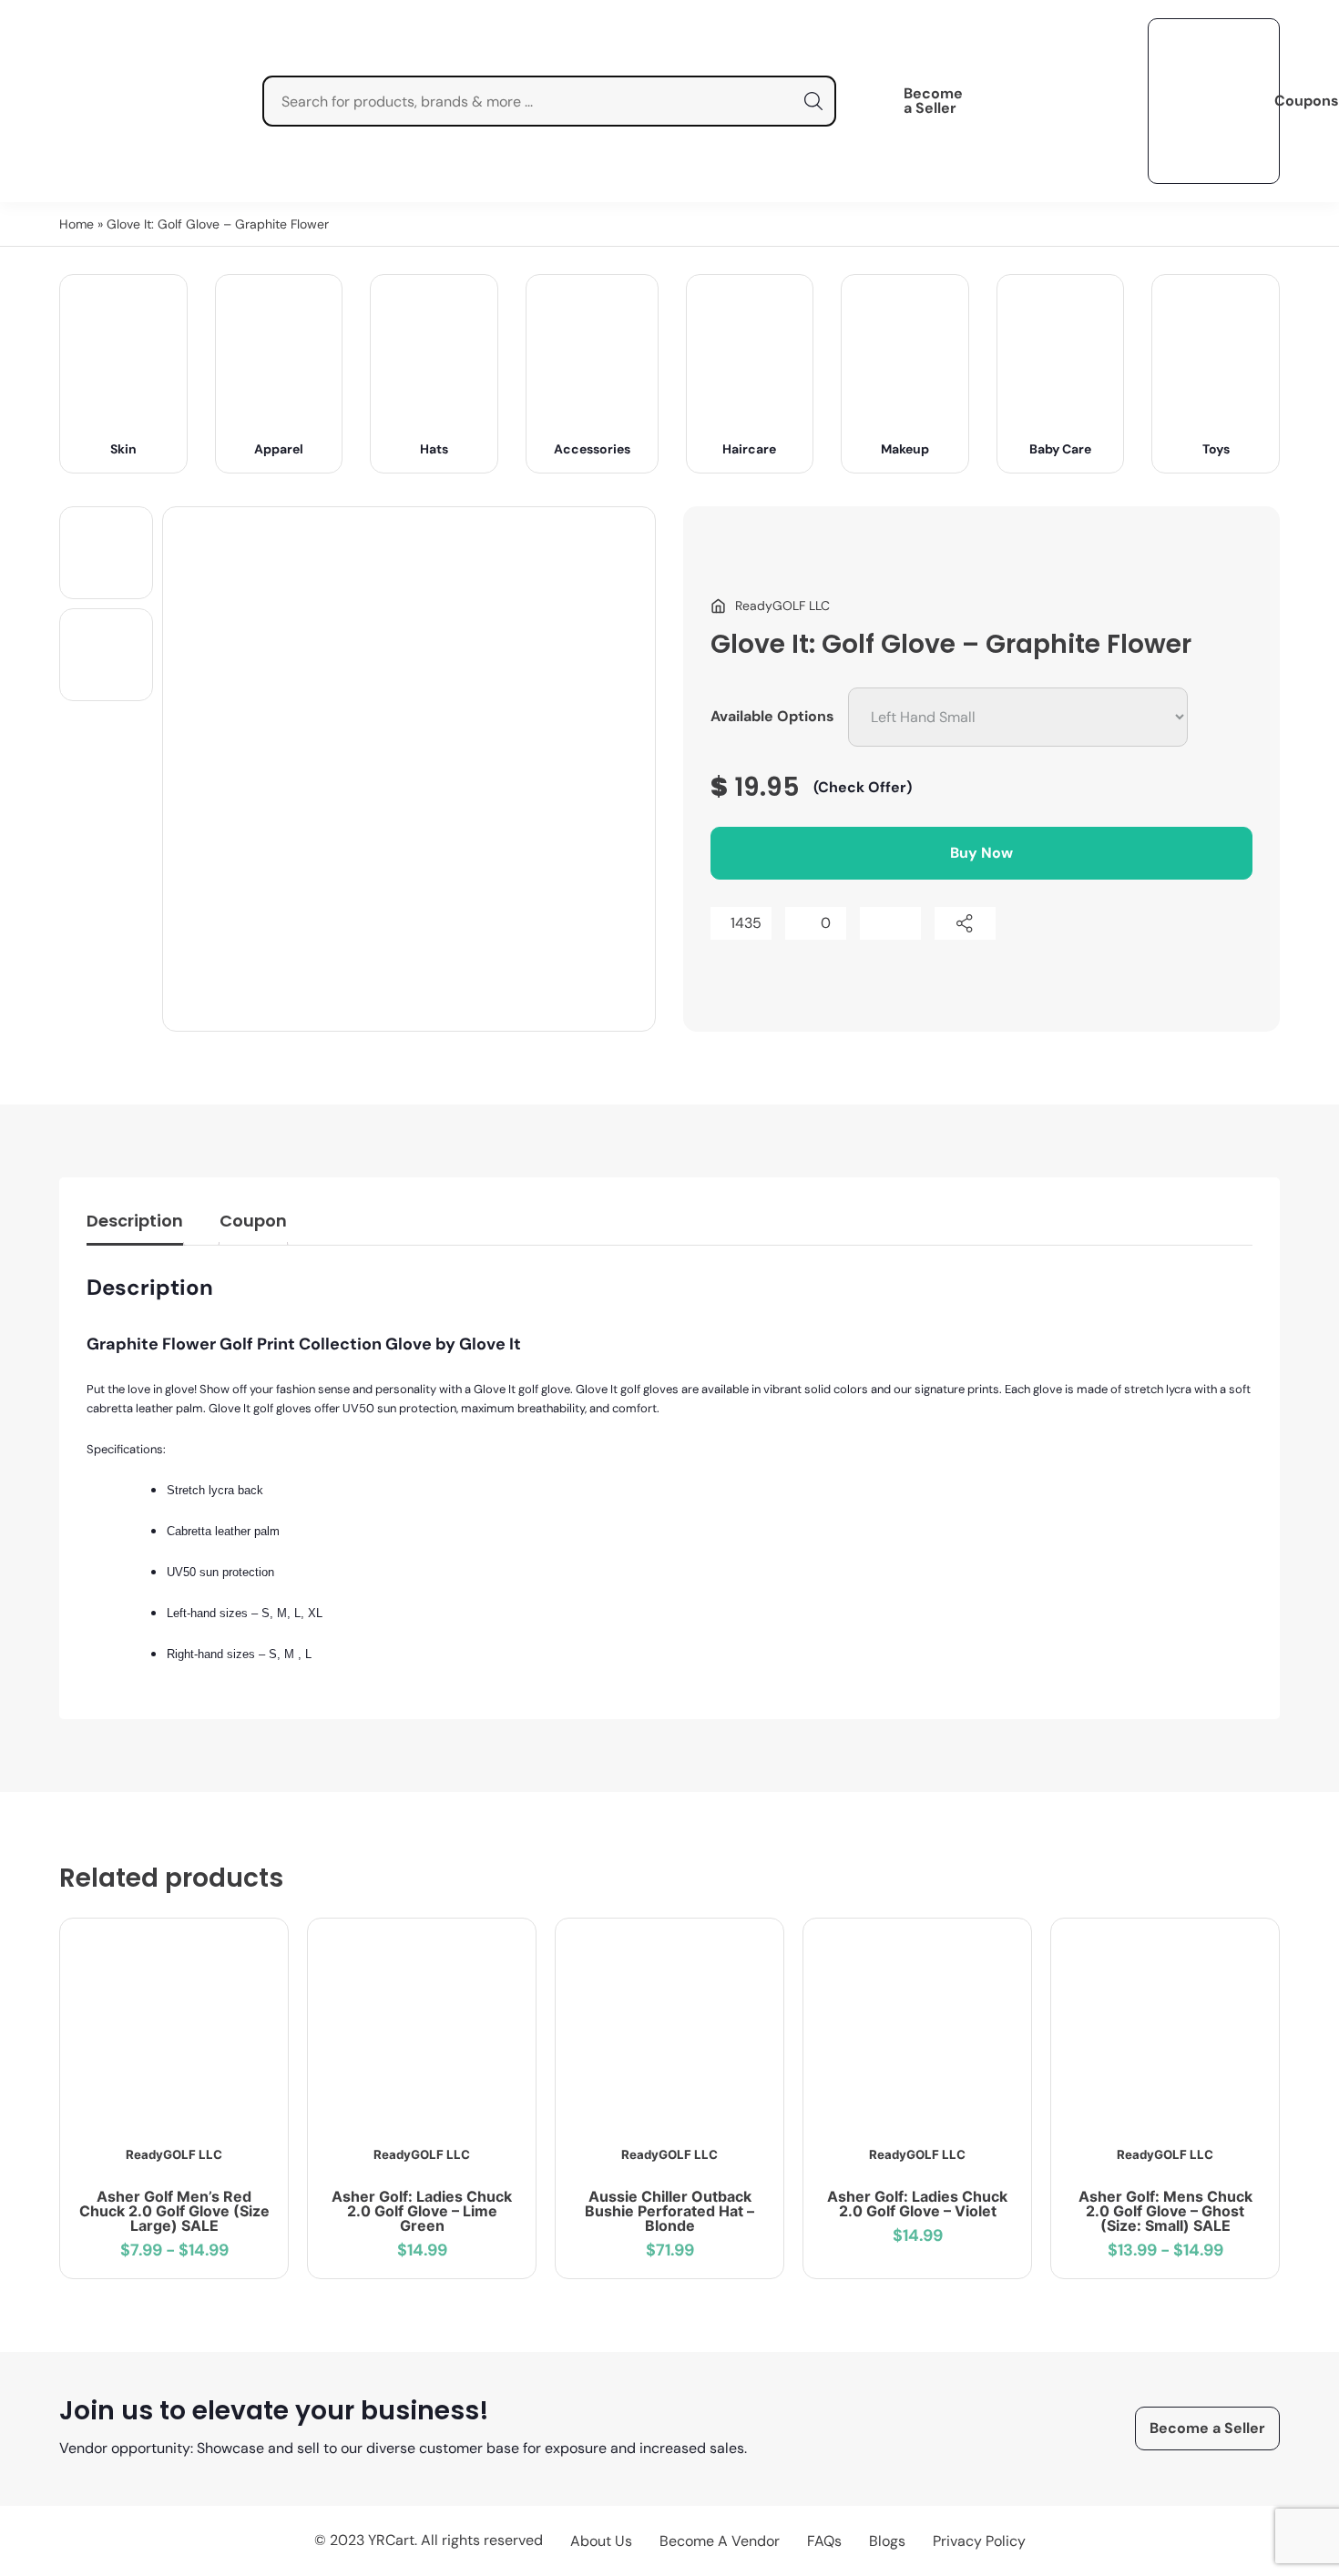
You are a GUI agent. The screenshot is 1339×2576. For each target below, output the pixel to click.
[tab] (135, 1225)
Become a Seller (933, 101)
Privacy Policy (979, 2541)
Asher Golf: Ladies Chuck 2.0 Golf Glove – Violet (917, 2204)
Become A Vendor (720, 2541)
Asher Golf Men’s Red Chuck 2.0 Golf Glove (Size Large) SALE (174, 2211)
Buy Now (981, 853)
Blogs (887, 2541)
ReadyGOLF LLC (174, 2154)
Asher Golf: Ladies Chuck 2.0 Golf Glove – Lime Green (422, 2211)
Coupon (253, 1221)
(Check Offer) (863, 787)
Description (135, 1221)
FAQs (824, 2541)
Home (77, 224)
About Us (601, 2541)
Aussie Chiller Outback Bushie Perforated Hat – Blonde (669, 2211)
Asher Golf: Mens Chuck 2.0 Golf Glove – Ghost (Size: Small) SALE (1165, 2211)
